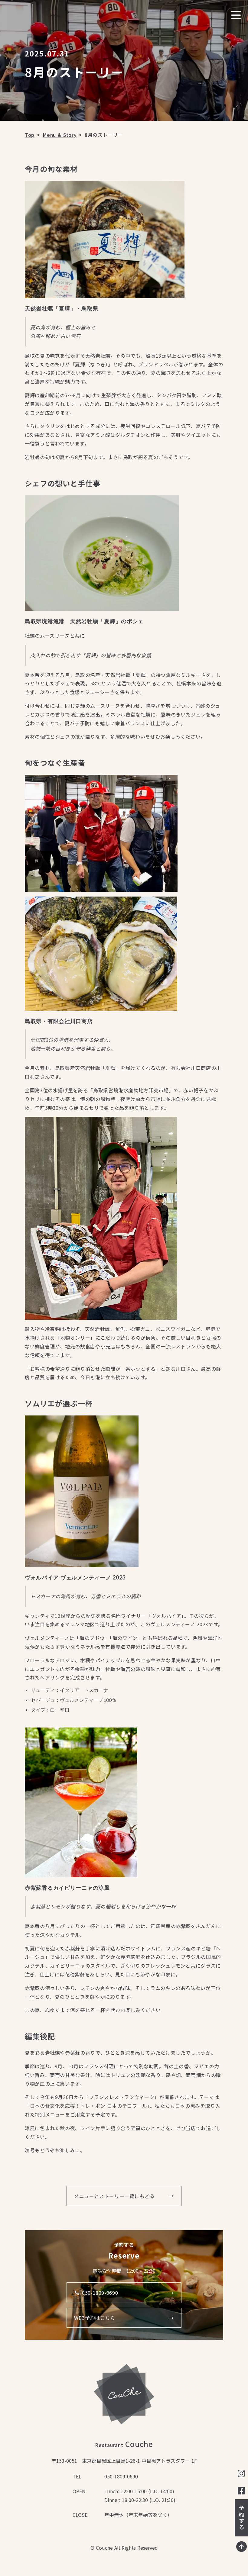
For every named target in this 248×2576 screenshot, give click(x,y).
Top (30, 135)
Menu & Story (60, 135)
